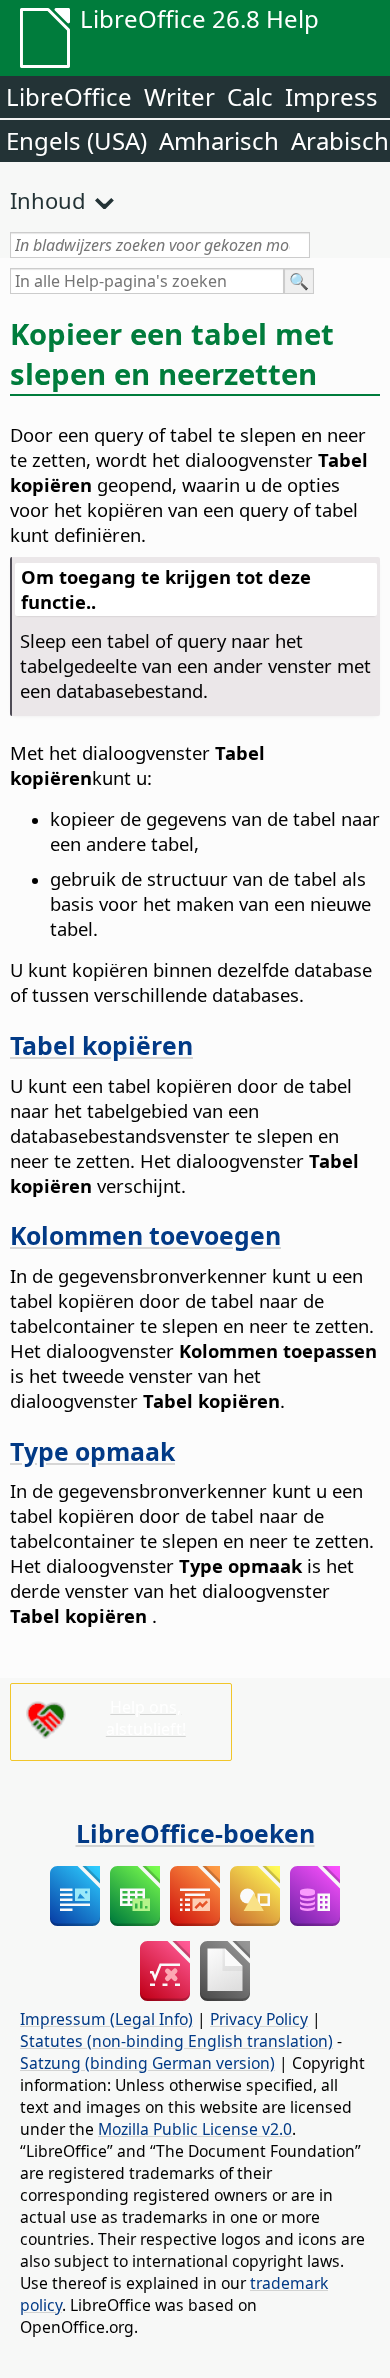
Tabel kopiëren (101, 1045)
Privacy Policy (259, 2019)
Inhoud (48, 200)
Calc (250, 96)
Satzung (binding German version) (147, 2063)
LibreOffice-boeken (195, 1833)
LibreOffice (69, 96)
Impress (331, 96)
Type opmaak (92, 1451)
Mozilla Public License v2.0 (195, 2129)
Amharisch (219, 140)
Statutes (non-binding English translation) (176, 2041)
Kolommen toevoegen (145, 1235)
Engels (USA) (76, 140)
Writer (179, 96)
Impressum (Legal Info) (106, 2019)
